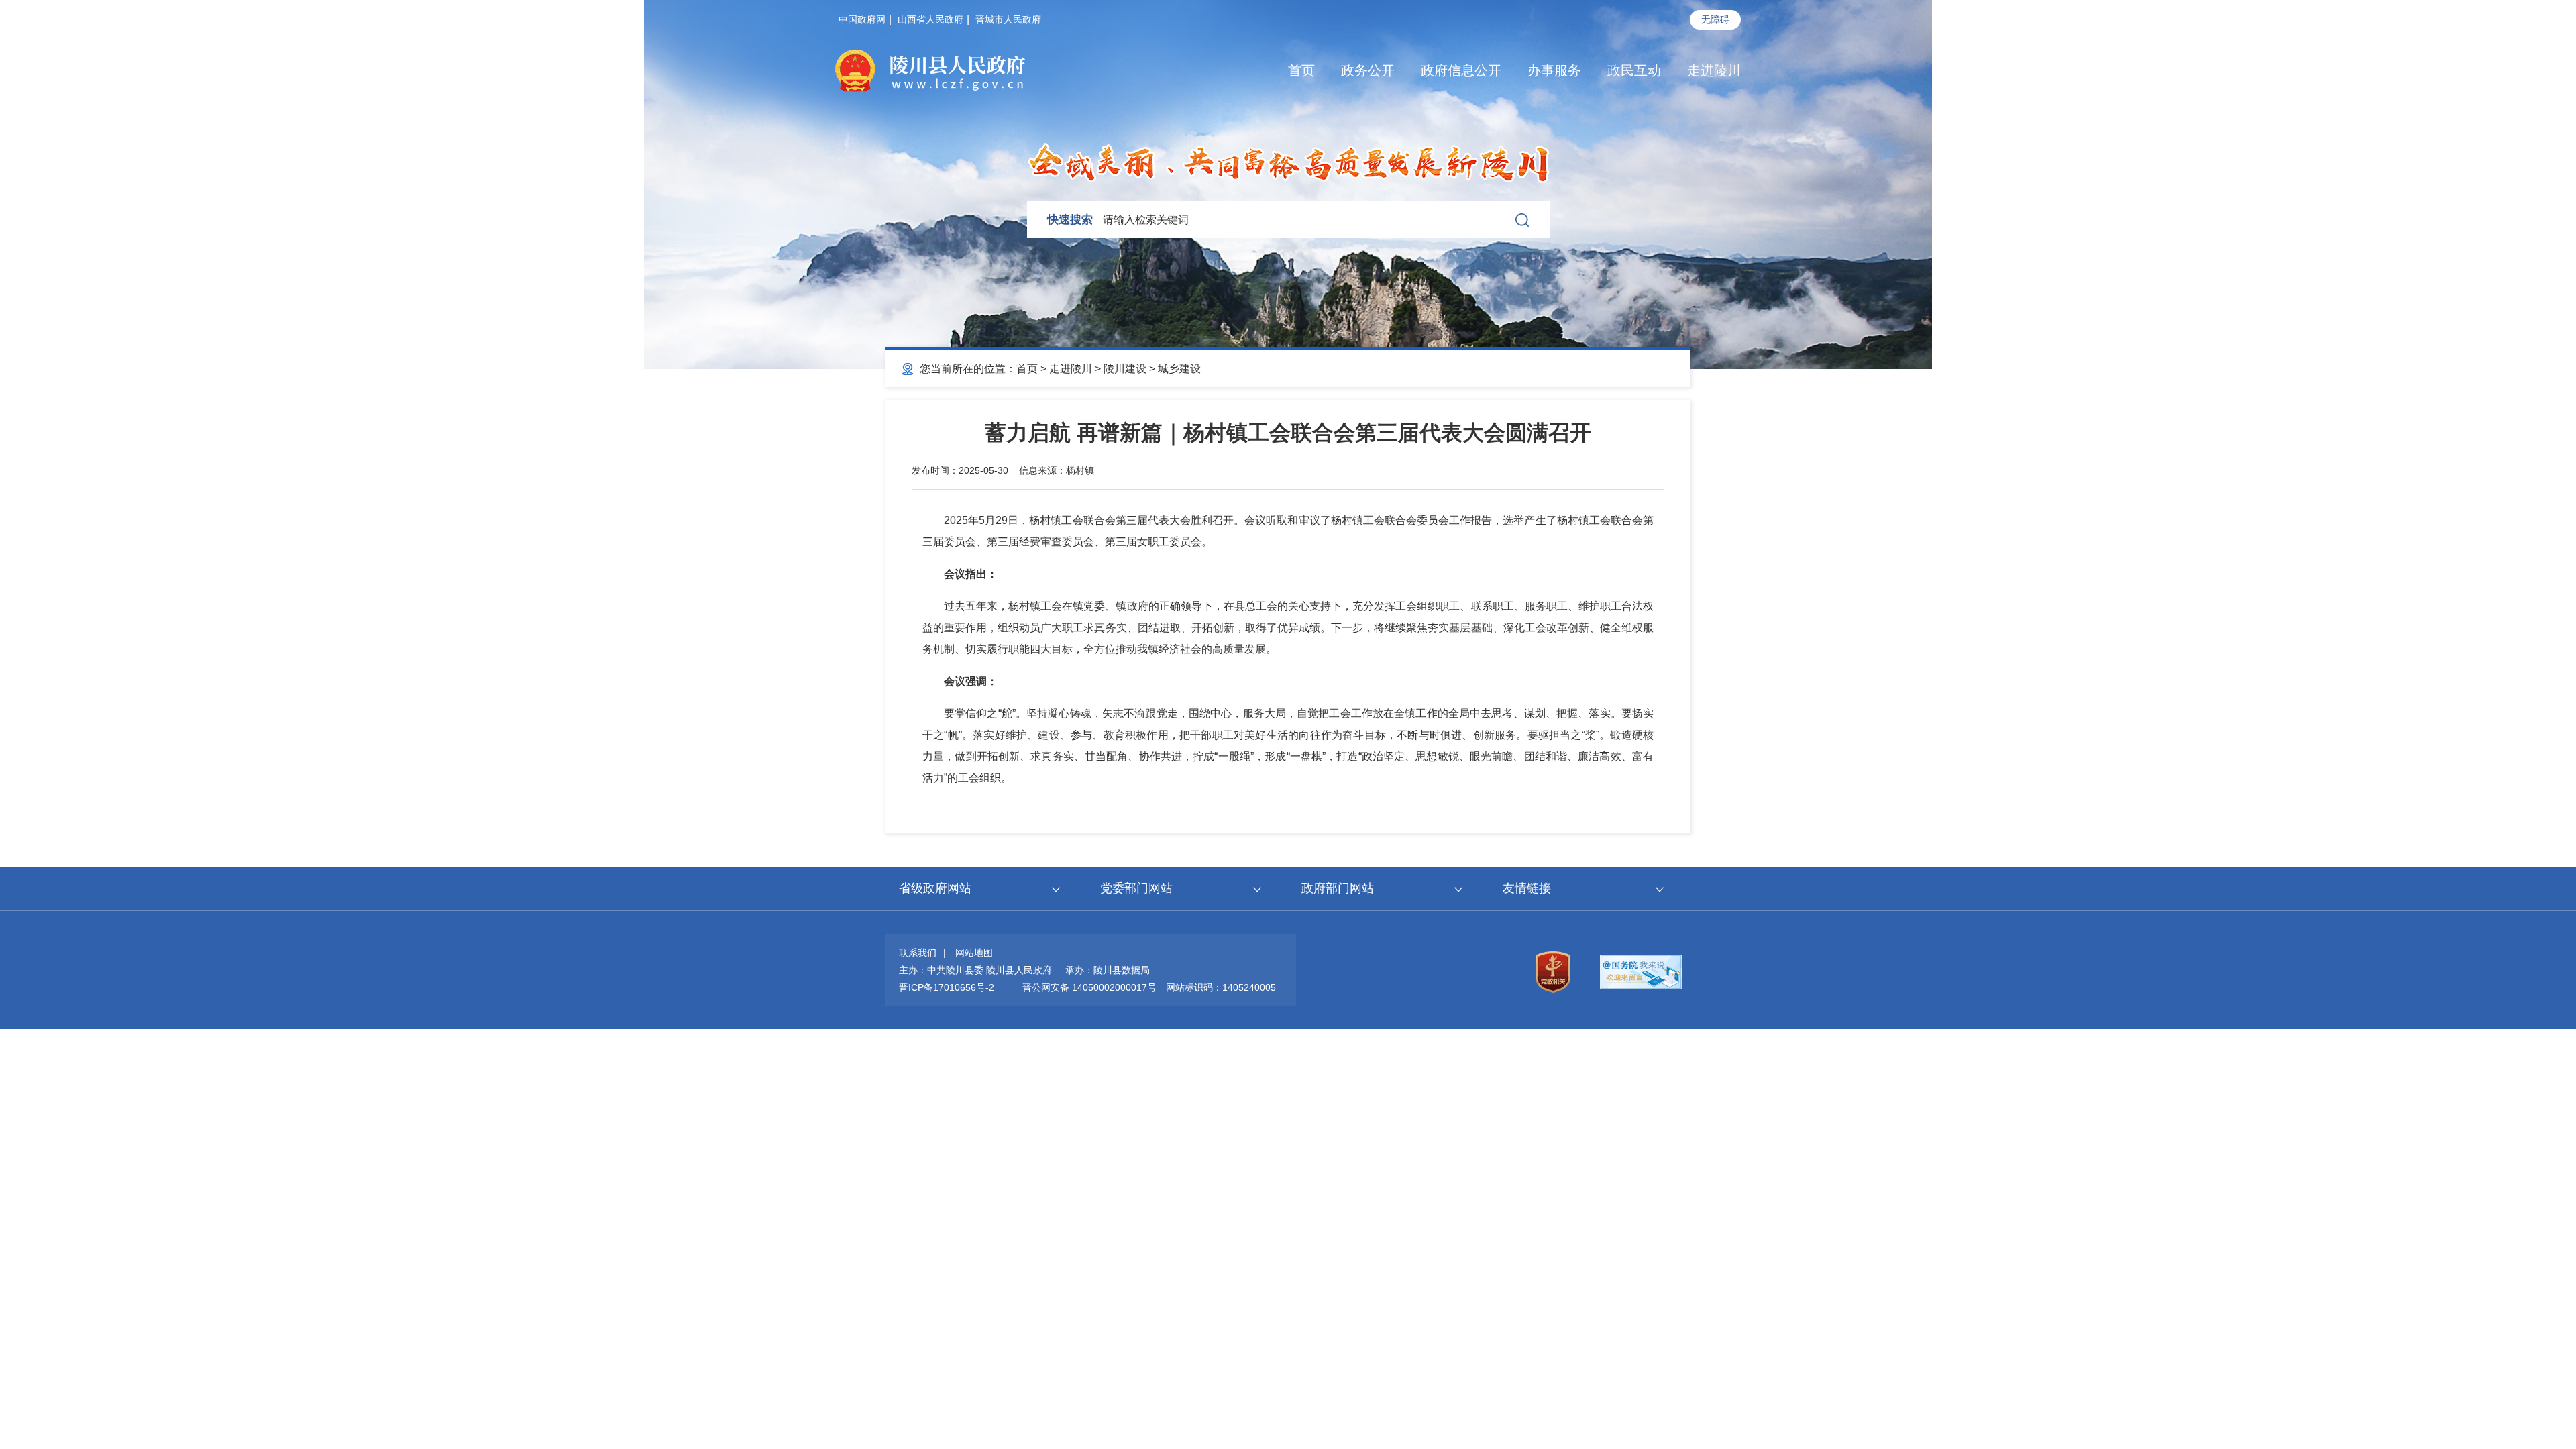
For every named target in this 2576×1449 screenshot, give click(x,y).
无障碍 (1715, 19)
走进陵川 (1714, 70)
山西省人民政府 (930, 19)
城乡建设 (1179, 369)
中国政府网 (862, 19)
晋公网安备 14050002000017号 (1089, 987)
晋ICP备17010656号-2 (947, 987)
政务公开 (1368, 70)
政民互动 (1634, 70)
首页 (1301, 70)
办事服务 (1554, 70)
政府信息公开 (1461, 70)
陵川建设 (1125, 369)
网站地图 (974, 953)
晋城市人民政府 (1008, 19)
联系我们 (918, 953)
